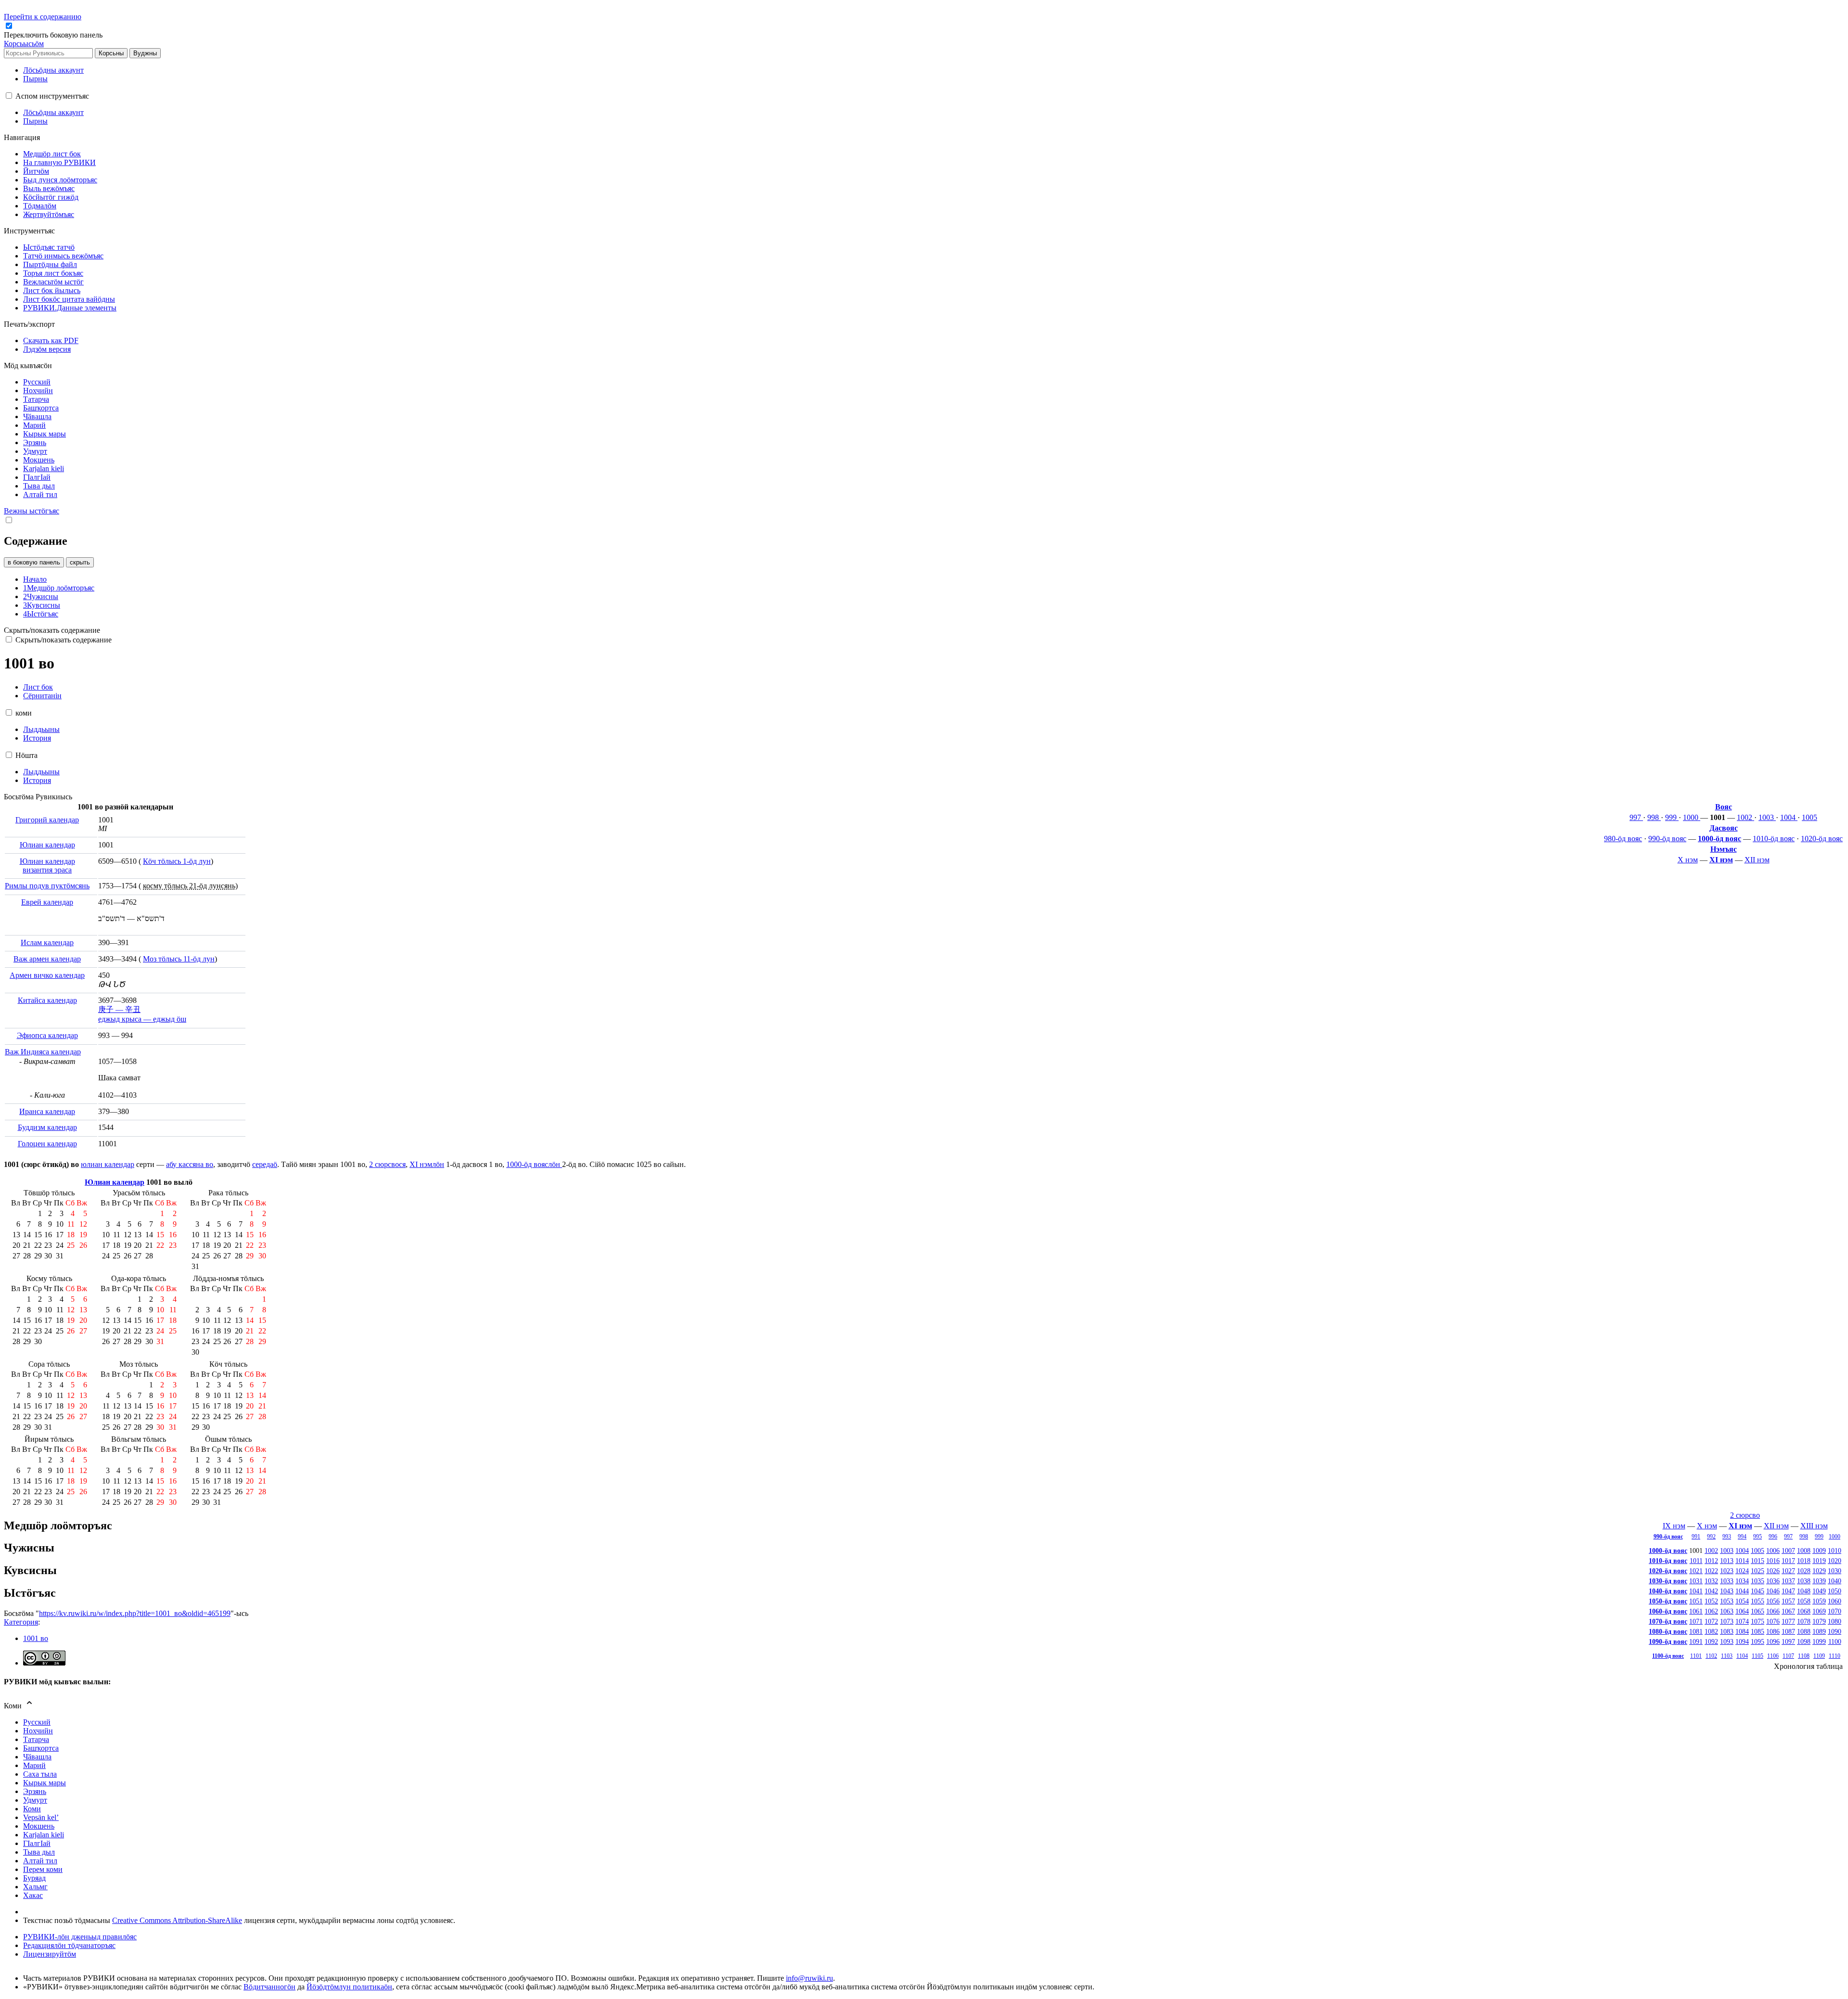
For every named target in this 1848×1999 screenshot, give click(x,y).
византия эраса (47, 870)
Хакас (33, 1895)
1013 (1727, 1561)
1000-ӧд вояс (1720, 839)
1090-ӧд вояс (1668, 1641)
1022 (1711, 1571)
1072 (1711, 1621)
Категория (21, 1622)
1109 (1819, 1656)
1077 (1788, 1621)
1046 (1773, 1591)
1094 (1742, 1641)
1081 (1696, 1631)
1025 (1758, 1571)
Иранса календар (47, 1111)
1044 (1742, 1591)
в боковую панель (34, 562)
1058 (1804, 1601)
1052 (1711, 1601)
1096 (1773, 1641)
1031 (1696, 1581)
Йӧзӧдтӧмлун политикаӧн (349, 1987)
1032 (1711, 1581)
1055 (1758, 1601)
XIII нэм (1814, 1526)
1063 (1727, 1611)
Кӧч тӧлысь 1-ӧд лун (177, 861)
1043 (1727, 1591)
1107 (1788, 1656)
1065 (1758, 1611)
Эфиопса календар (47, 1035)
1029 (1819, 1571)
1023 (1727, 1571)
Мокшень (39, 1826)
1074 (1742, 1621)
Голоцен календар (47, 1144)
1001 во (36, 1638)
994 (1742, 1537)
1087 (1788, 1631)
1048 (1804, 1591)
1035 (1758, 1581)
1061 (1696, 1611)
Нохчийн (38, 1731)
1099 (1819, 1641)
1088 (1804, 1631)
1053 (1727, 1601)
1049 (1819, 1591)
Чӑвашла (37, 1757)
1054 (1742, 1601)
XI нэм (1721, 860)
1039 (1819, 1581)
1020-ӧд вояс (1822, 839)
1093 (1727, 1641)
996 (1773, 1537)
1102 (1711, 1656)
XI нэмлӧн (427, 1164)
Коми (32, 1809)
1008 (1804, 1551)
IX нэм (1674, 1526)
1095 (1758, 1641)
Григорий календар (47, 820)
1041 (1696, 1591)
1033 (1727, 1581)
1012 (1711, 1561)
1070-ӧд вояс (1668, 1621)
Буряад (34, 1878)
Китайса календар (47, 1000)
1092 (1711, 1641)
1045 (1758, 1591)
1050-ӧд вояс (1668, 1601)
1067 (1788, 1611)
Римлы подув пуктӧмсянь (47, 886)
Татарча (36, 1739)
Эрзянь (35, 1791)
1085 (1758, 1631)
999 (1672, 817)
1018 (1804, 1561)
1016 (1773, 1561)
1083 (1727, 1631)
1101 (1696, 1656)
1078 (1804, 1621)
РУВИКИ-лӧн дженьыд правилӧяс (80, 1937)
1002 (1745, 817)
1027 (1788, 1571)
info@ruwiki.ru (809, 1978)
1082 (1711, 1631)
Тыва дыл (39, 1852)
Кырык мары (45, 1783)
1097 (1788, 1641)
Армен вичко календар (47, 975)
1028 (1804, 1571)
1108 (1804, 1656)
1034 (1742, 1581)
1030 (1835, 1571)
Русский (37, 1722)
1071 (1696, 1621)
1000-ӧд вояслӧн (534, 1164)
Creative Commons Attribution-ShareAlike (177, 1920)
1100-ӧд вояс (1668, 1656)
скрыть (80, 562)
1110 (1835, 1656)
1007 (1788, 1551)
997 (1636, 817)
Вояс (1724, 807)
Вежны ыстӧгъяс (32, 511)
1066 (1773, 1611)
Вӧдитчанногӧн (269, 1987)
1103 (1727, 1656)
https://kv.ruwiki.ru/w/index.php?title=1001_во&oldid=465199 (135, 1613)
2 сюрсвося (387, 1164)
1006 (1773, 1551)
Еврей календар (47, 902)
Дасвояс (1724, 828)
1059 (1819, 1601)
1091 (1696, 1641)
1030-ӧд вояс (1668, 1581)
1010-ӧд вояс (1774, 839)
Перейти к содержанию (43, 17)
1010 (1835, 1551)
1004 (1789, 817)
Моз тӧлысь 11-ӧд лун (179, 959)
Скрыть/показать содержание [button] (52, 630)
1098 (1804, 1641)
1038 (1804, 1581)
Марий (34, 1765)
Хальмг (35, 1887)
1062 (1711, 1611)
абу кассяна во (190, 1164)
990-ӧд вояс (1667, 839)
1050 (1835, 1591)
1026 (1773, 1571)
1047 (1788, 1591)
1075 (1758, 1621)
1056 (1773, 1601)
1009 (1819, 1551)
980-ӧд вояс (1623, 839)
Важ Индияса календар (43, 1052)
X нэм (1688, 860)
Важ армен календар (47, 959)
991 (1696, 1537)
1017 (1788, 1561)
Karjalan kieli (44, 1835)
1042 (1711, 1591)
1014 (1742, 1561)
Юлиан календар (47, 845)
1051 (1696, 1601)
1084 (1742, 1631)
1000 (1692, 817)
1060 (1835, 1601)
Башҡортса (41, 1748)
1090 (1835, 1631)
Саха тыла (40, 1774)
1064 (1742, 1611)
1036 (1773, 1581)
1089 (1819, 1631)
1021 (1696, 1571)
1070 (1835, 1611)
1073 (1727, 1621)
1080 (1835, 1621)
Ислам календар (47, 942)
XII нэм (1757, 860)
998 (1654, 817)
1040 (1835, 1581)
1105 (1758, 1656)
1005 (1809, 817)
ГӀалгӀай (37, 1843)
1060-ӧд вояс (1668, 1611)
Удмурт (35, 1800)
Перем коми (43, 1869)
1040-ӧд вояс (1668, 1591)
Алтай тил (40, 1861)
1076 (1773, 1621)
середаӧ (265, 1164)
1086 (1773, 1631)
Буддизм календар (47, 1127)
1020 (1835, 1561)
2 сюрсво (1745, 1515)
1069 (1819, 1611)
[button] (54, 35)
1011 (1696, 1561)
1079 (1819, 1621)
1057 (1788, 1601)
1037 (1788, 1581)
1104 (1742, 1656)
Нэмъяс (1724, 849)
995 (1758, 1537)
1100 (1835, 1641)
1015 (1758, 1561)
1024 (1742, 1571)
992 (1711, 1537)
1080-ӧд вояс (1668, 1631)
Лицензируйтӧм (50, 1954)
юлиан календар (108, 1164)
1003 (1767, 817)
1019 (1819, 1561)
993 (1727, 1537)
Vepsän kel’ (41, 1817)
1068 (1804, 1611)
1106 (1773, 1656)
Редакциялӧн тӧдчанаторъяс (69, 1945)
